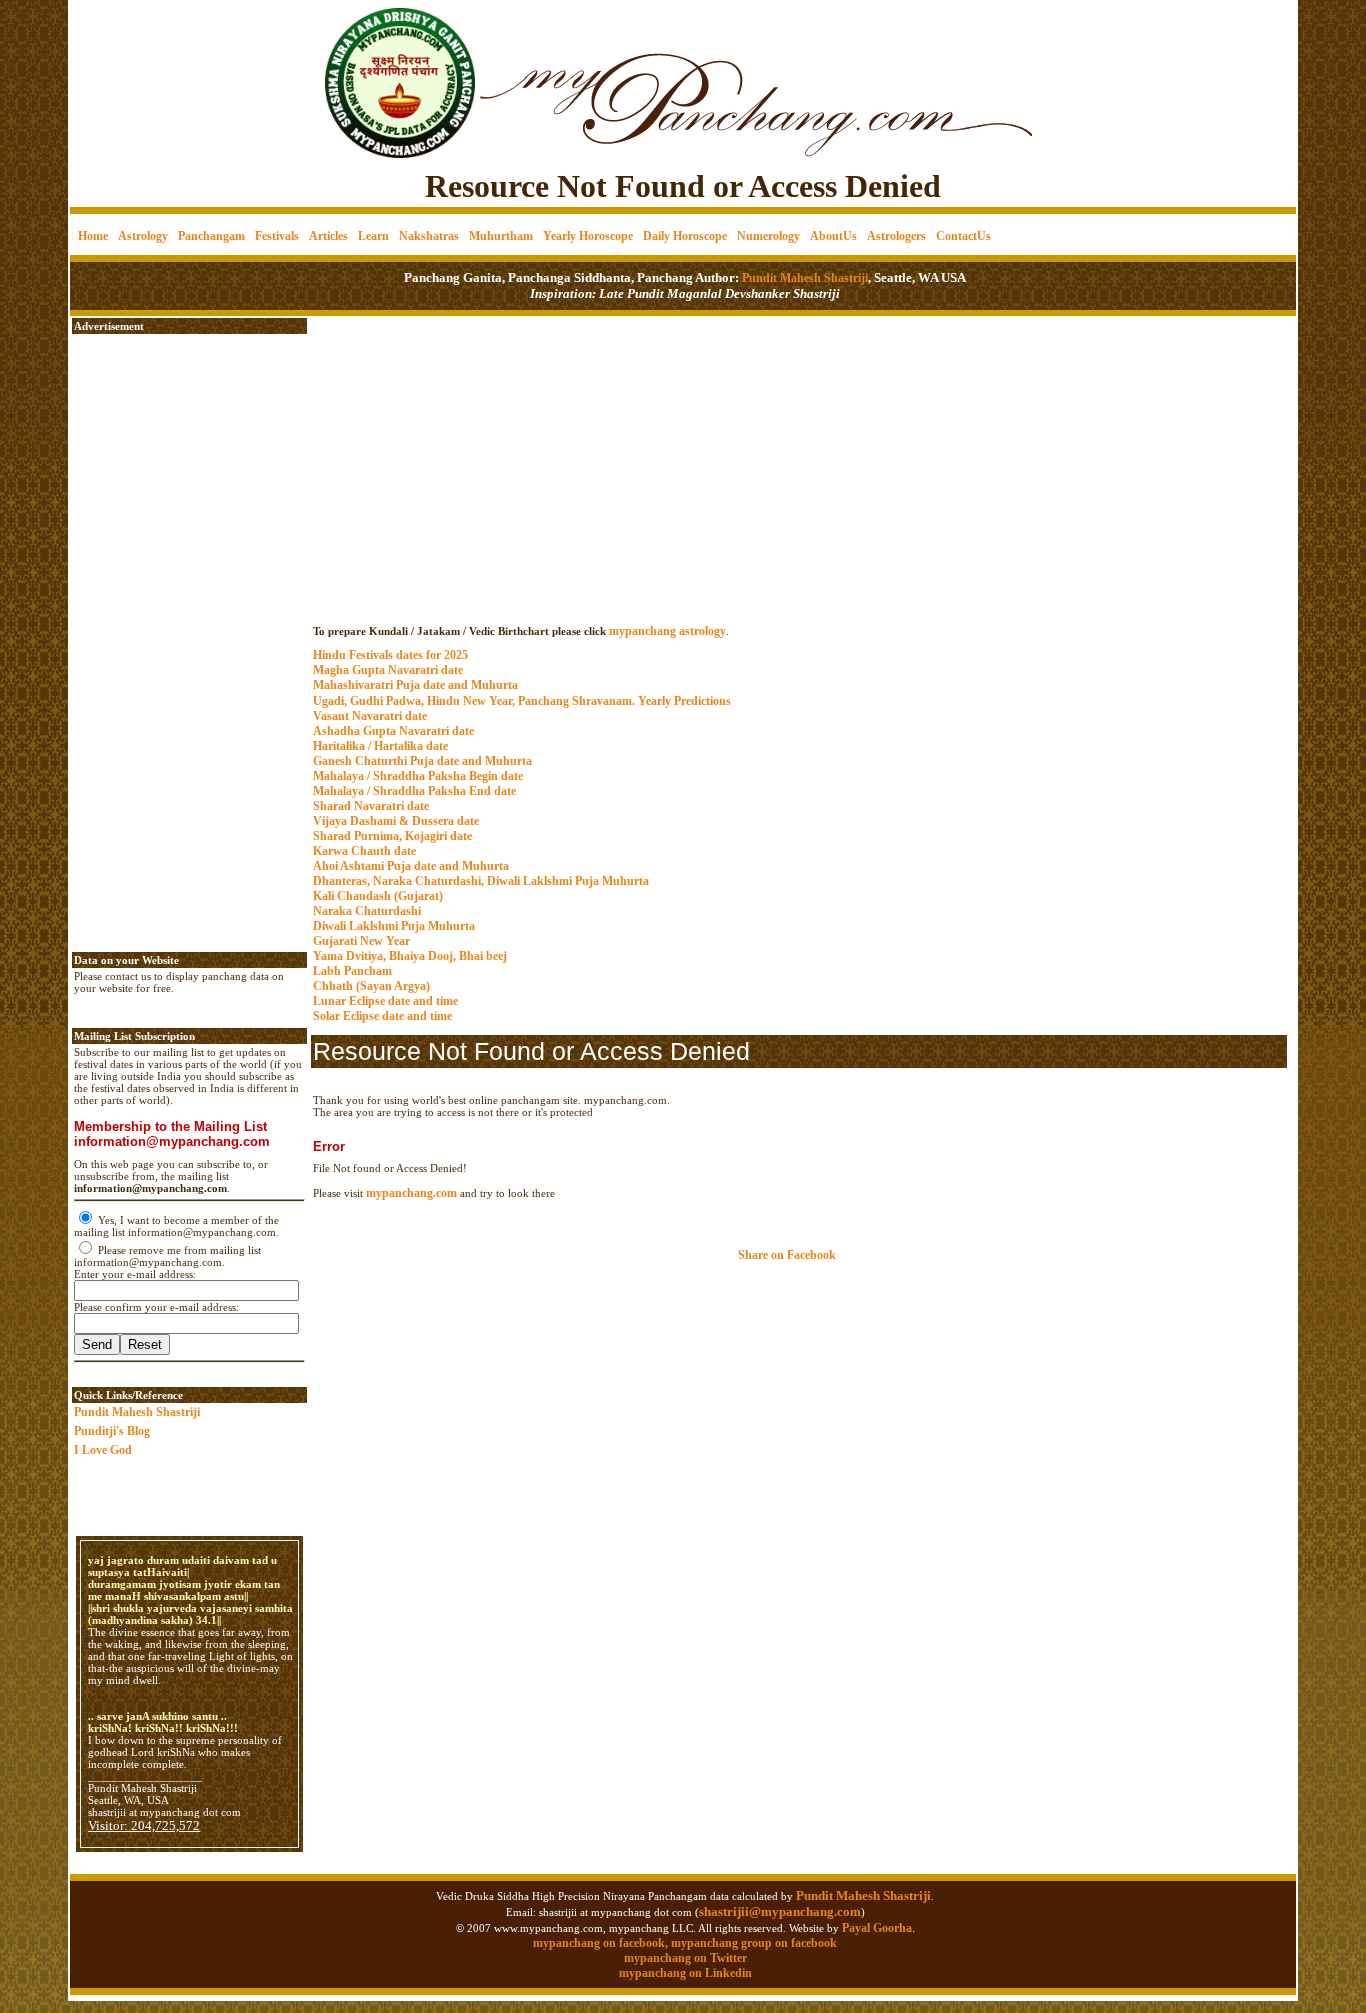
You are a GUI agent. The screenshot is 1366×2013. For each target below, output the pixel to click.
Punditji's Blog (112, 1431)
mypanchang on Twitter (685, 1958)
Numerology (768, 236)
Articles (328, 236)
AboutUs (833, 236)
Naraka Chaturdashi (367, 911)
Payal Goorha (877, 1928)
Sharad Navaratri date (371, 806)
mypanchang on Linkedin (685, 1973)
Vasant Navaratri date (370, 716)
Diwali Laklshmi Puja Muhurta (394, 926)
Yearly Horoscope (588, 236)
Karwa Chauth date (364, 851)
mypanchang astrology (667, 631)
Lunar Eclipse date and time (385, 1001)
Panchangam (211, 236)
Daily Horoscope (685, 236)
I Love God (103, 1450)
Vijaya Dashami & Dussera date (396, 821)
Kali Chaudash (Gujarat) (378, 896)
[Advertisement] (138, 70)
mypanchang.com (799, 611)
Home (93, 236)
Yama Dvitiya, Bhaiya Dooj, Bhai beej (410, 956)
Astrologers (896, 236)
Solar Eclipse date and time (382, 1016)
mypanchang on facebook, (602, 1943)
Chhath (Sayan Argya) (371, 986)
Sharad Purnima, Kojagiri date (392, 836)
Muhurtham (501, 236)
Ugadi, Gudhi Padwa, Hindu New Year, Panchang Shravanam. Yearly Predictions (522, 701)
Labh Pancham (352, 971)
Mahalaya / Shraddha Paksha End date (414, 791)
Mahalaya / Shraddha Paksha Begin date (418, 776)
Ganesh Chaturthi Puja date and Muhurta (422, 761)
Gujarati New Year (361, 941)
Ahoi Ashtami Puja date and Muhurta (411, 866)
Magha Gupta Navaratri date (388, 670)
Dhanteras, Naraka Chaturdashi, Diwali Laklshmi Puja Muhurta (481, 881)
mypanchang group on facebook (754, 1943)
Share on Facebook (787, 1255)
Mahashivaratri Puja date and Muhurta (415, 685)
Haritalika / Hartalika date (380, 746)
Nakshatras (429, 236)
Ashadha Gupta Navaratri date (393, 731)
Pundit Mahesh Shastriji (803, 278)
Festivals (277, 236)
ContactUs (963, 236)
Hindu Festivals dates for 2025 (390, 655)
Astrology (143, 236)
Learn (373, 236)
